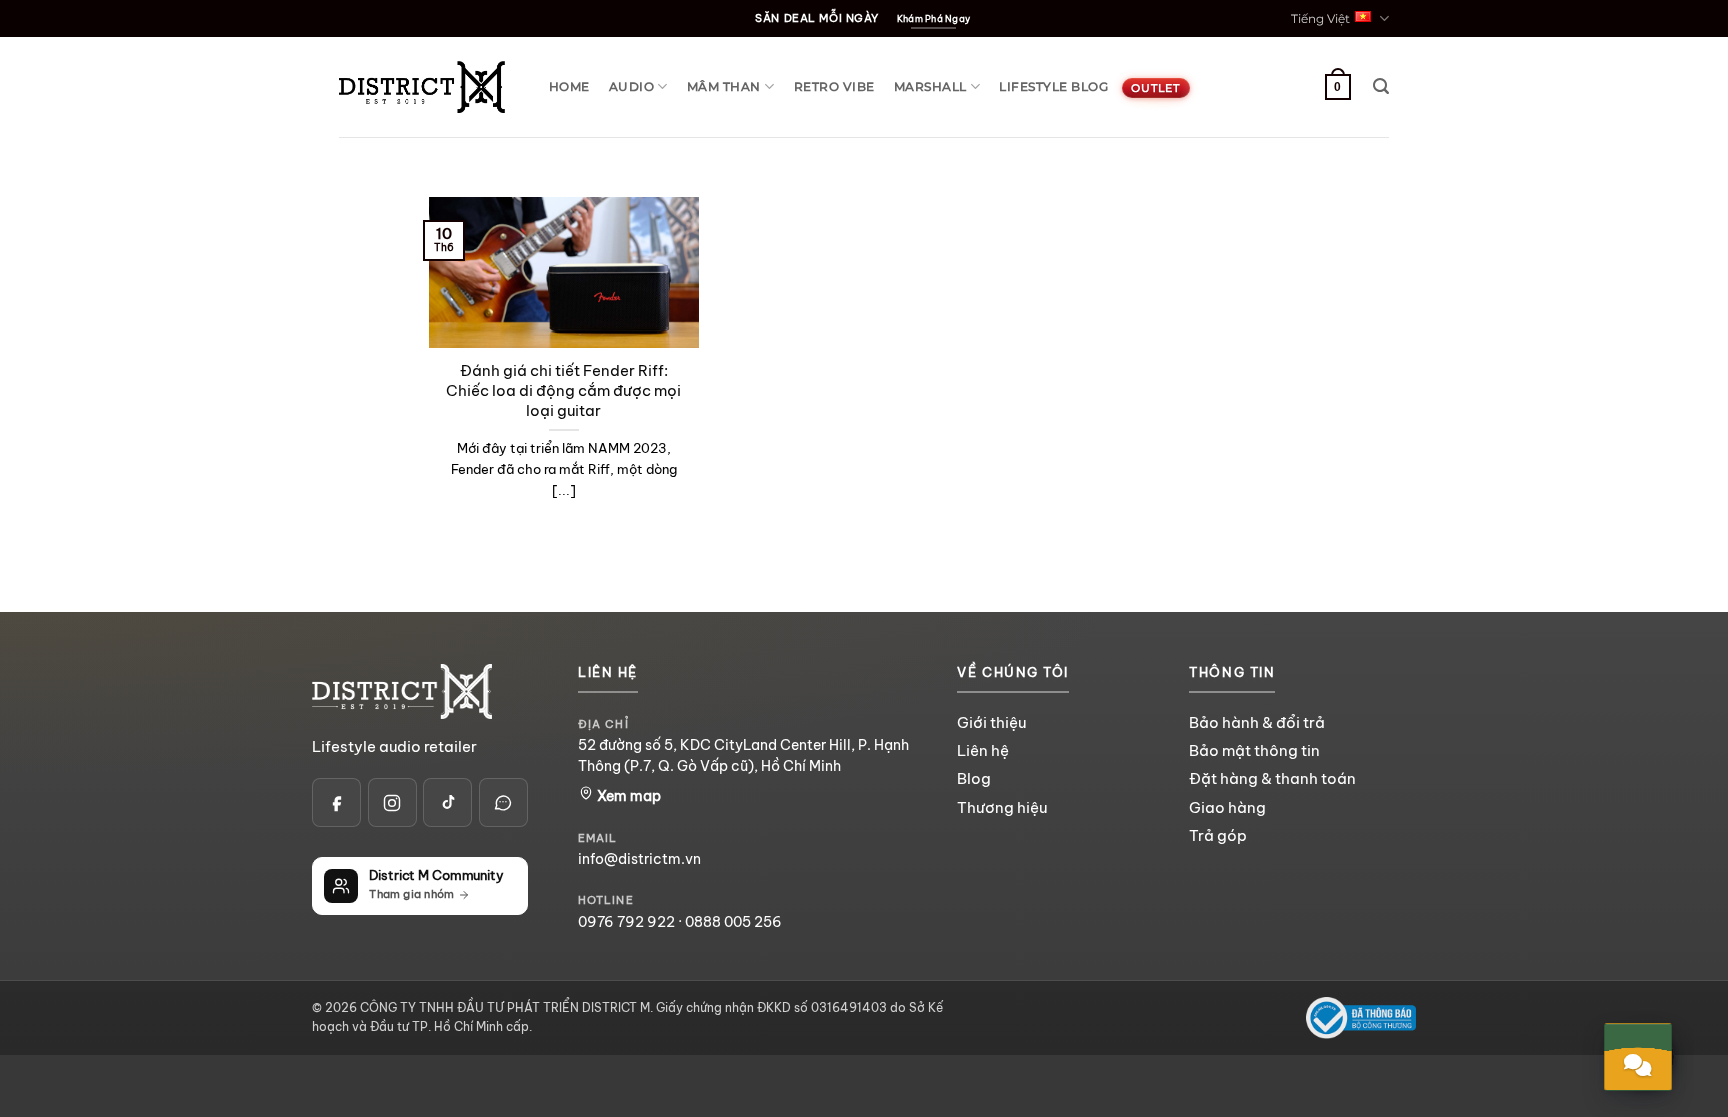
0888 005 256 (733, 922)
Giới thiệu (991, 722)
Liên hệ (983, 750)
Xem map (627, 796)
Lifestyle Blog (1053, 86)
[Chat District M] (503, 802)
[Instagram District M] (392, 802)
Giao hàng (1227, 807)
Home (569, 86)
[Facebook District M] (336, 802)
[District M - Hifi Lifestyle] (422, 86)
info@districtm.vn (639, 859)
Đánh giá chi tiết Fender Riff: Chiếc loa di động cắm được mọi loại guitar (563, 390)
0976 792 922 (626, 922)
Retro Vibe (834, 86)
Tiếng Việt (1320, 18)
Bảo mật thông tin (1254, 750)
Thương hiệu (1002, 807)
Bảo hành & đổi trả (1257, 722)
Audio (631, 86)
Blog (974, 778)
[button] (1381, 86)
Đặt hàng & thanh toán (1272, 778)
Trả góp (1218, 835)
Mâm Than (724, 86)
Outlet (1155, 88)
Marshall (930, 86)
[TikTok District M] (447, 802)
